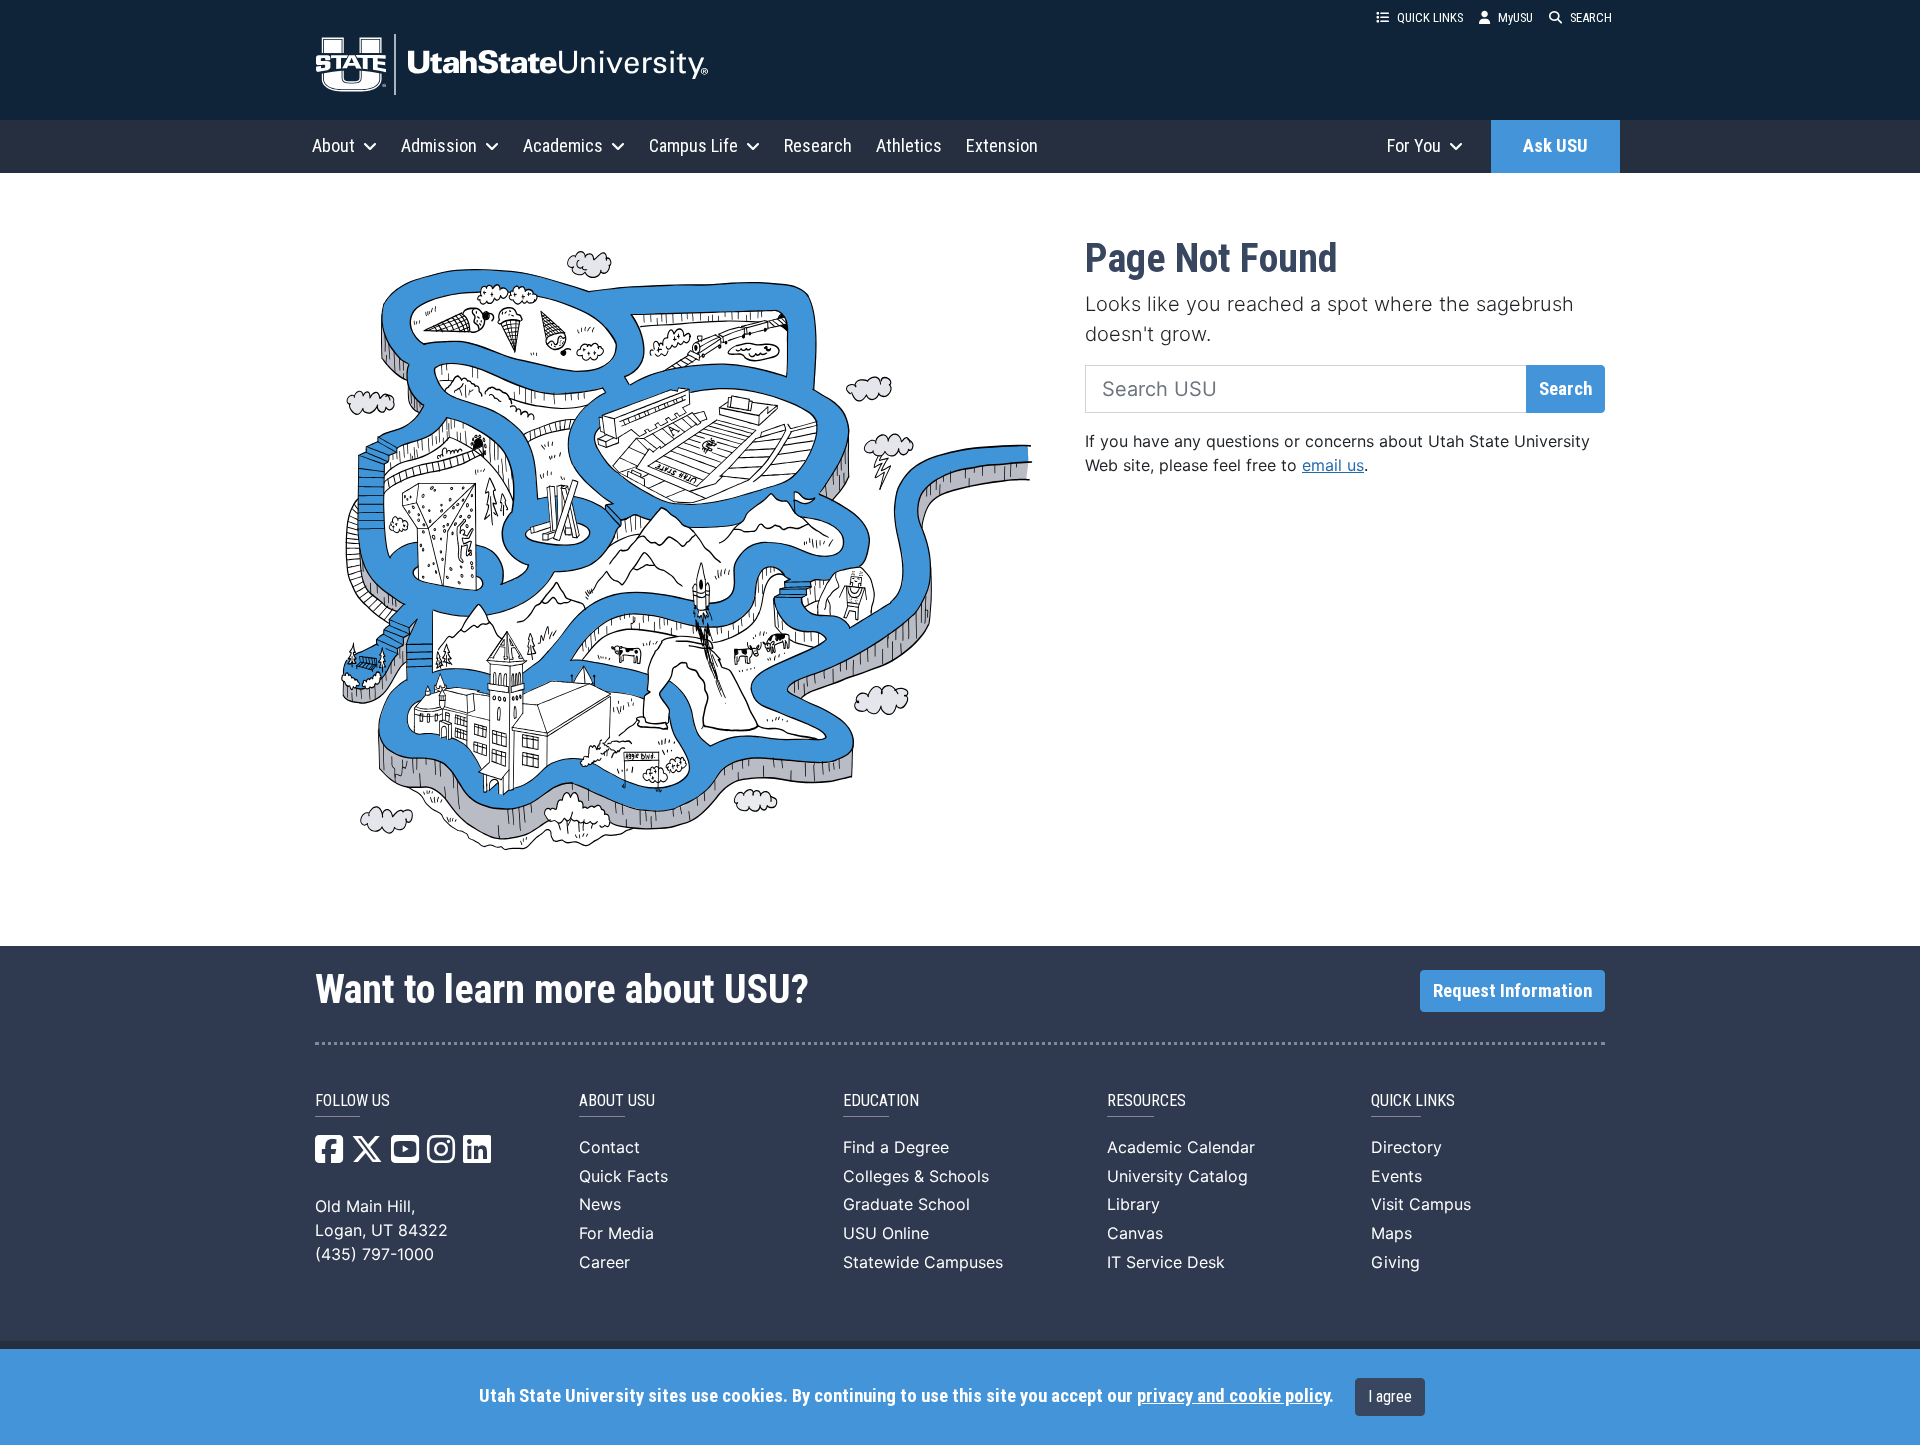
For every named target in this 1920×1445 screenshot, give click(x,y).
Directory (1406, 1147)
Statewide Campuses (923, 1262)
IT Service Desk (1166, 1262)
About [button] (333, 145)
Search (1565, 389)
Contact (609, 1147)
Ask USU (1555, 146)
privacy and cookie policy (1233, 1396)
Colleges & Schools (916, 1176)
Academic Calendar (1181, 1147)
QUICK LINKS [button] (1430, 17)
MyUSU (1515, 17)
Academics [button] (563, 145)
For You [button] (1414, 145)
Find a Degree (896, 1147)
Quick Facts (623, 1176)
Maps (1391, 1233)
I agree (1390, 1396)
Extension (1002, 145)
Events (1396, 1176)
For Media (616, 1233)
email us (1333, 465)
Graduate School (906, 1204)
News (600, 1204)
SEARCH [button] (1591, 17)
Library (1133, 1204)
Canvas (1135, 1233)
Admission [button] (439, 145)
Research (818, 145)
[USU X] (367, 1155)
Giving (1395, 1262)
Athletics (909, 145)
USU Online (886, 1233)
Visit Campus (1421, 1204)
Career (604, 1262)
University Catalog (1177, 1176)
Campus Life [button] (693, 145)
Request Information (1512, 991)
